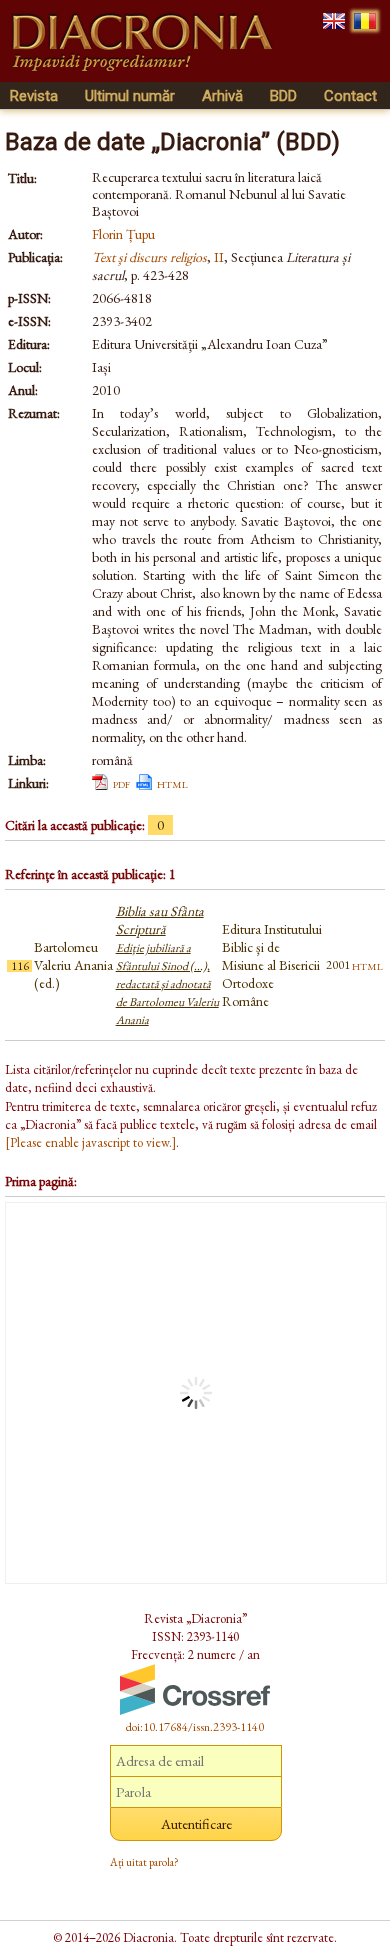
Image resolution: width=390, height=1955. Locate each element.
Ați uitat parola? (144, 1862)
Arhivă (222, 96)
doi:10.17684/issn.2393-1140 (195, 1727)
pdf (121, 783)
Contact (350, 96)
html (172, 783)
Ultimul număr (130, 96)
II (219, 257)
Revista (34, 96)
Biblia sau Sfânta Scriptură (167, 965)
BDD (283, 96)
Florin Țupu (123, 234)
